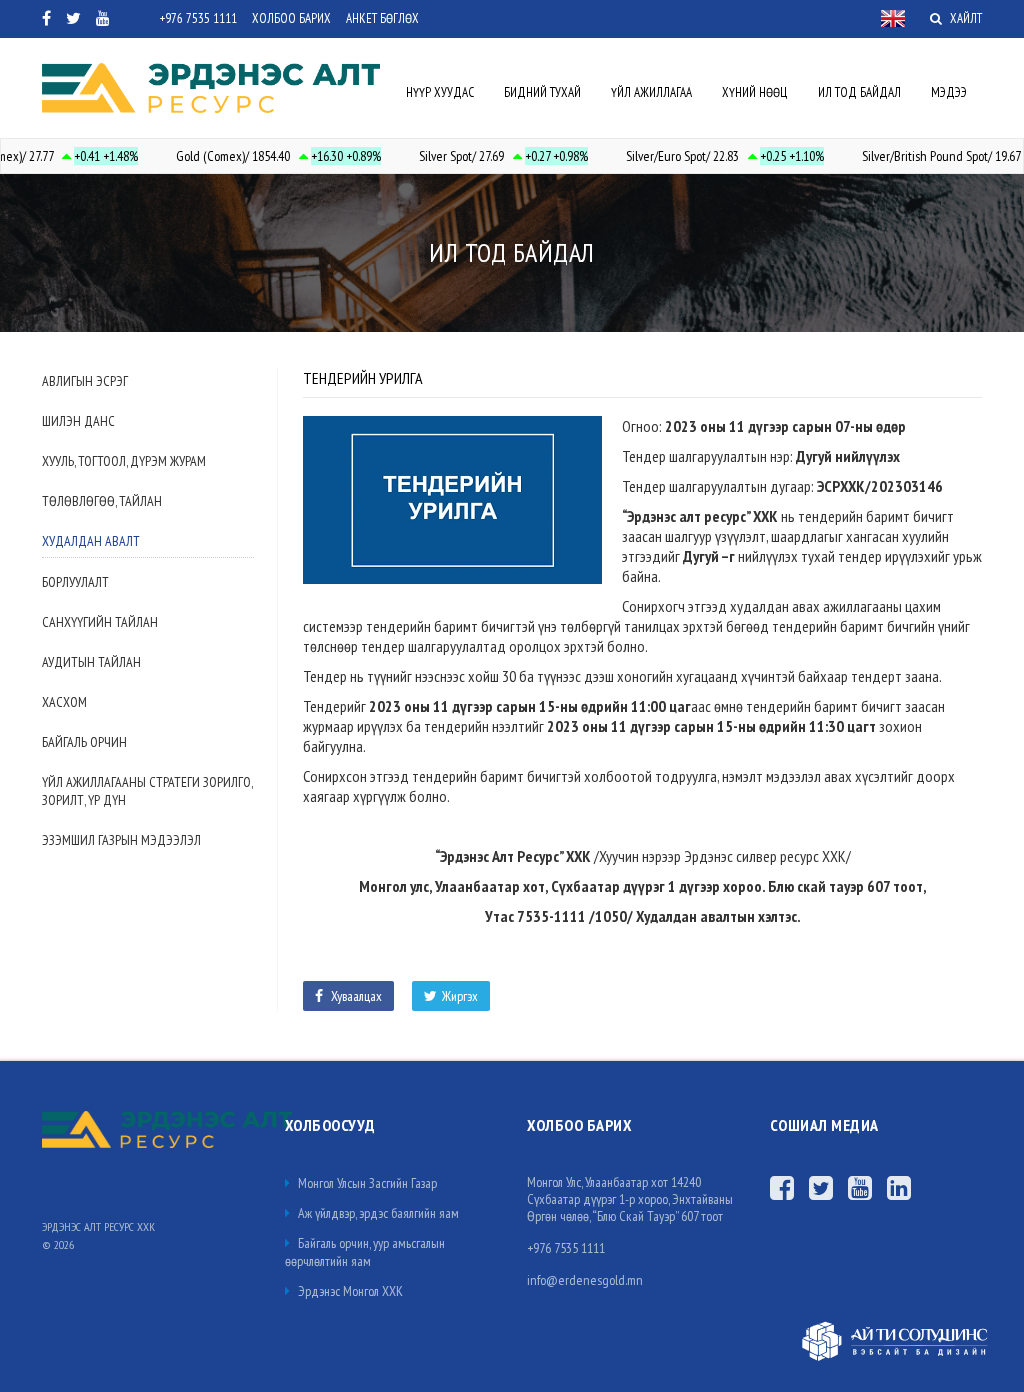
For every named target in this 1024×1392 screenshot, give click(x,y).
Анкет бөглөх (382, 18)
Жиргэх (460, 996)
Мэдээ (949, 92)
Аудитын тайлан (91, 662)
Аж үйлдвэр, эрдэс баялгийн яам (377, 1213)
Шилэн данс (78, 421)
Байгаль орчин (84, 742)
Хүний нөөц (755, 92)
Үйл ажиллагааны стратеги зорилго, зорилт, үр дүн (147, 791)
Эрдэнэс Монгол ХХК (349, 1291)
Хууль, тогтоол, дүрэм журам (124, 461)
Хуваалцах (355, 996)
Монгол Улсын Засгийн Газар (366, 1183)
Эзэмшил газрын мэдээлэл (121, 840)
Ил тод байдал (859, 92)
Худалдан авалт (91, 541)
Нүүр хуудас (440, 92)
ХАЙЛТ (964, 18)
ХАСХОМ (64, 702)
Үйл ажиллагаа (651, 92)
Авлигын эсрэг (85, 381)
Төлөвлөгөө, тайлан (102, 501)
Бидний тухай (542, 92)
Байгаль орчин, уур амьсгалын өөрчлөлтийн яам (365, 1252)
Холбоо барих (291, 18)
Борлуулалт (75, 582)
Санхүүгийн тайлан (100, 622)
